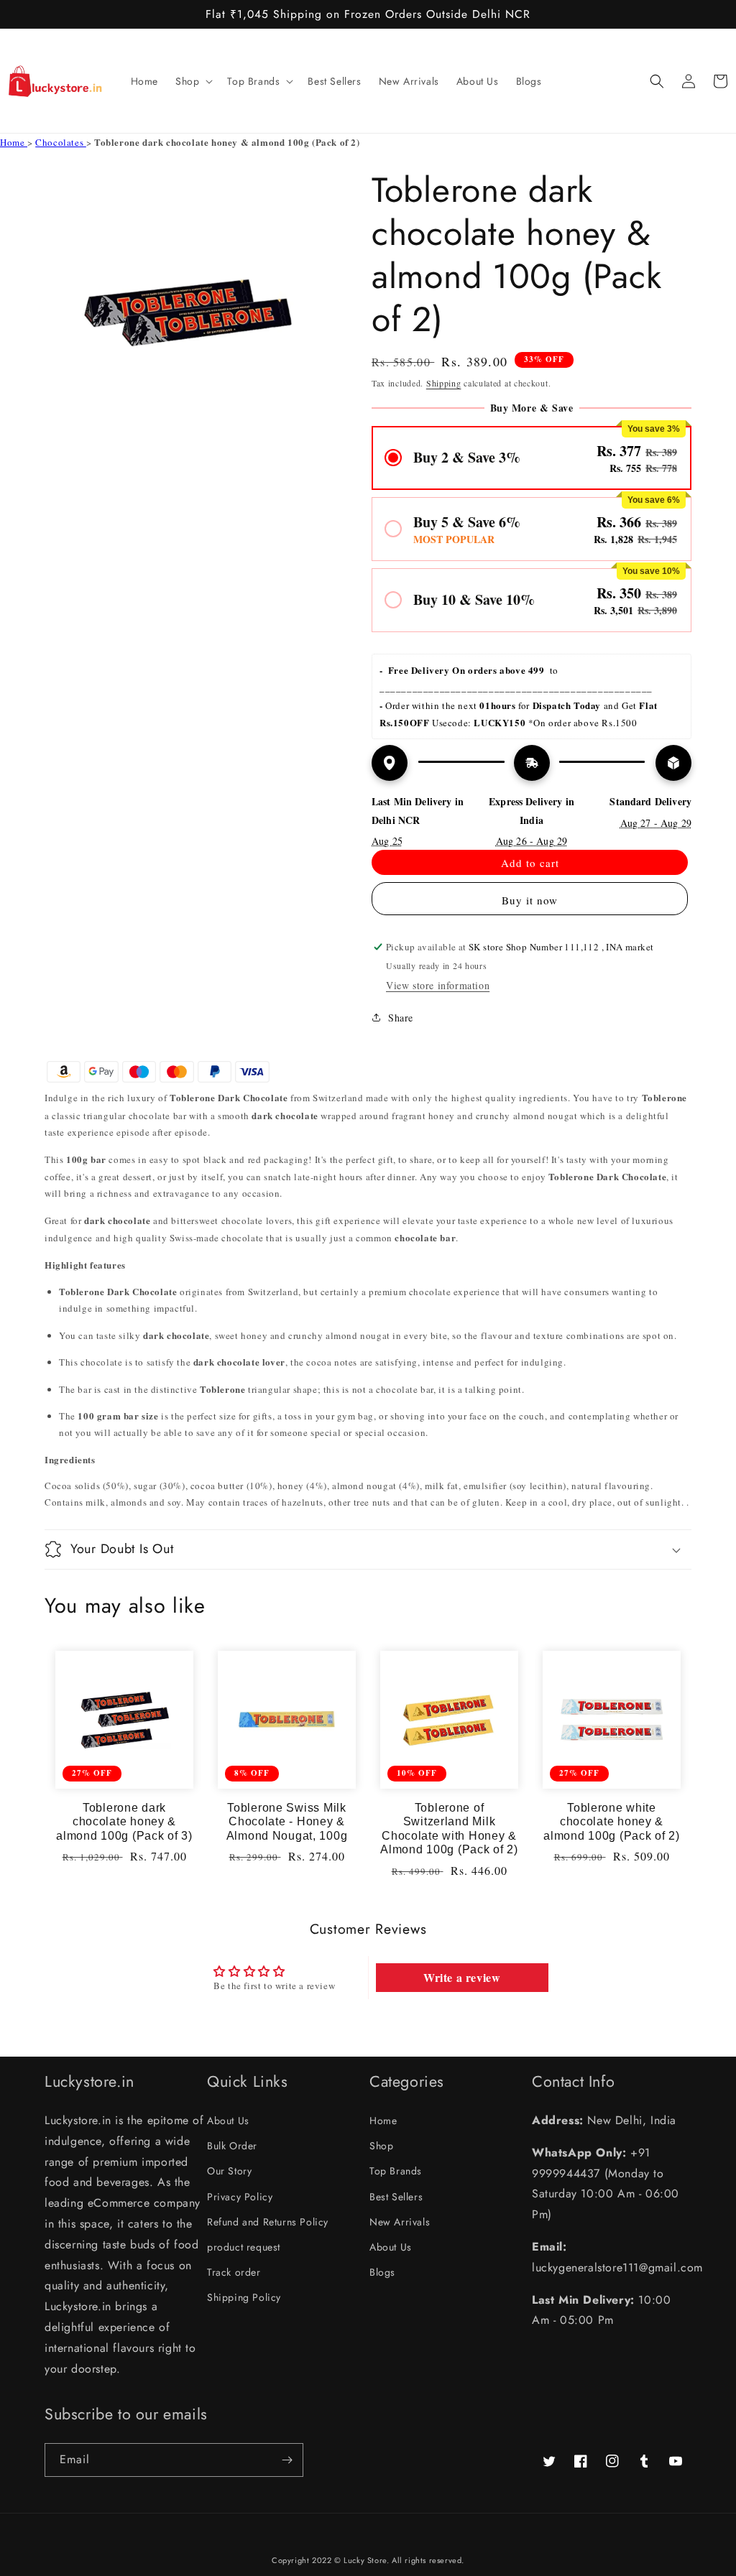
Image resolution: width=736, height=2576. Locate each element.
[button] (193, 81)
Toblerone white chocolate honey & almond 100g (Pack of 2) (612, 1822)
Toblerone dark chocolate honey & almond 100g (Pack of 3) (124, 1822)
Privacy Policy (240, 2197)
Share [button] (401, 1018)
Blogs (382, 2272)
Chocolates (61, 142)
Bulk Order (232, 2146)
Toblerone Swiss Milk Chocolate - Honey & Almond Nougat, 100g (287, 1822)
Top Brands (396, 2171)
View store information (438, 985)
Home (14, 142)
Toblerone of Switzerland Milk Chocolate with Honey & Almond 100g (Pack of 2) (449, 1829)
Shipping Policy (244, 2297)
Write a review (462, 1977)
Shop (381, 2146)
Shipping (444, 383)
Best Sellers (396, 2197)
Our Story (229, 2171)
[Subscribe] (287, 2460)
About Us (228, 2121)
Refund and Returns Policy (268, 2222)
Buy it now (530, 900)
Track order (234, 2272)
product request (244, 2247)
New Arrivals (400, 2222)
